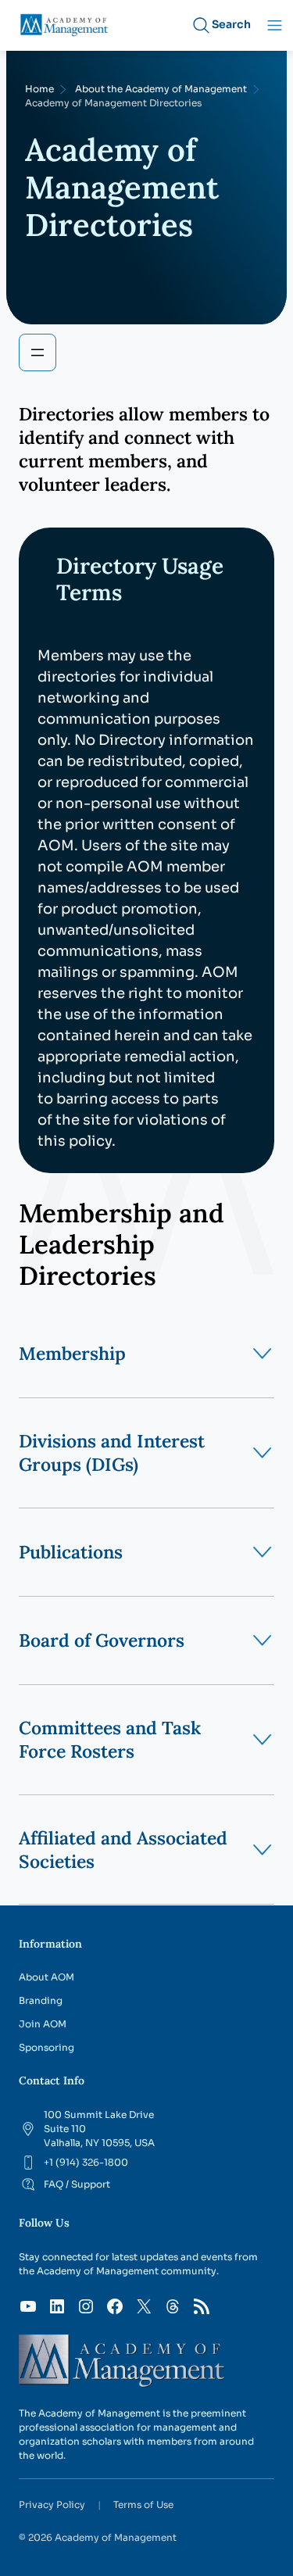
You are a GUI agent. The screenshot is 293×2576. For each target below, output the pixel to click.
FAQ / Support (77, 2184)
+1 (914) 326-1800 (86, 2162)
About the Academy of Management (161, 89)
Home (39, 89)
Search (231, 24)
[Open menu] (38, 352)
